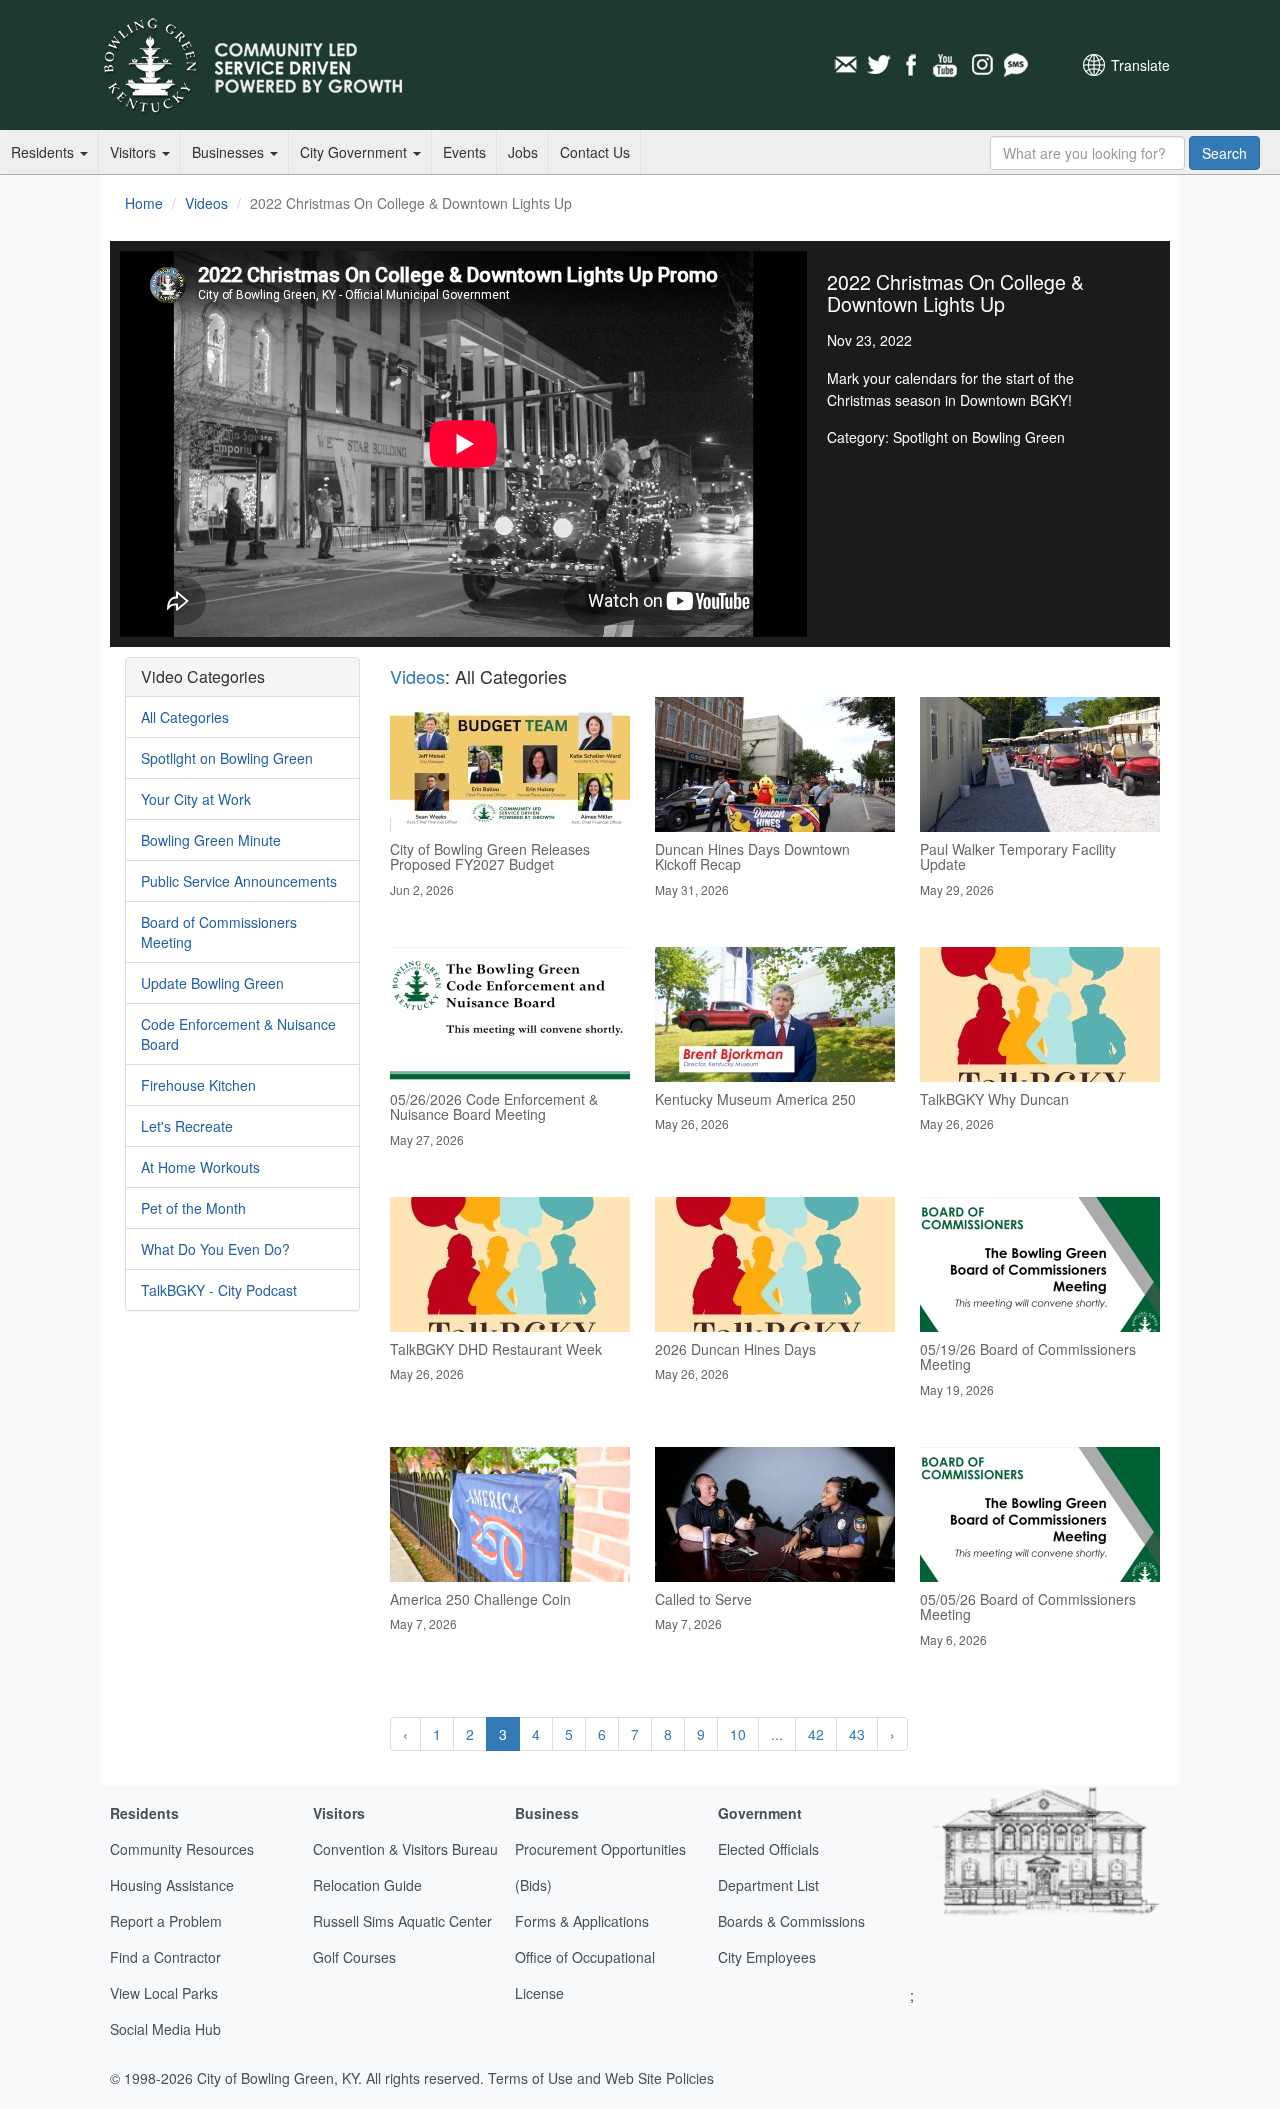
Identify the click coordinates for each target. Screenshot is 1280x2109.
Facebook (913, 65)
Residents (44, 152)
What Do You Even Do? (215, 1249)
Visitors (135, 152)
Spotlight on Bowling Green (227, 758)
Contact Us (595, 152)
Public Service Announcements (239, 881)
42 (816, 1734)
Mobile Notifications (1015, 65)
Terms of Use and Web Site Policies (601, 2078)
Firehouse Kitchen (198, 1085)
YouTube (947, 65)
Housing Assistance (172, 1885)
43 (857, 1734)
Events (464, 152)
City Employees (767, 1957)
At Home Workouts (200, 1167)
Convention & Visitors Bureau (405, 1849)
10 (738, 1734)
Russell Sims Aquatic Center (402, 1921)
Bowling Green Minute (211, 840)
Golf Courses (354, 1957)
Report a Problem (166, 1921)
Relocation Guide (367, 1885)
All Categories (185, 717)
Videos (206, 203)
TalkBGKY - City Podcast (219, 1290)
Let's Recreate (187, 1126)
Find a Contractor (165, 1957)
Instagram (981, 65)
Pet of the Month (193, 1208)
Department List (768, 1885)
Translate (1140, 65)
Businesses (230, 152)
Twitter (879, 65)
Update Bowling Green (212, 983)
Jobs (523, 152)
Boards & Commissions (791, 1921)
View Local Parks (164, 1993)
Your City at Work (196, 799)
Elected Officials (768, 1849)
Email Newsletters (845, 65)
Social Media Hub (165, 2029)
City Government (355, 152)
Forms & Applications (582, 1921)
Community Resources (182, 1849)
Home (144, 203)
